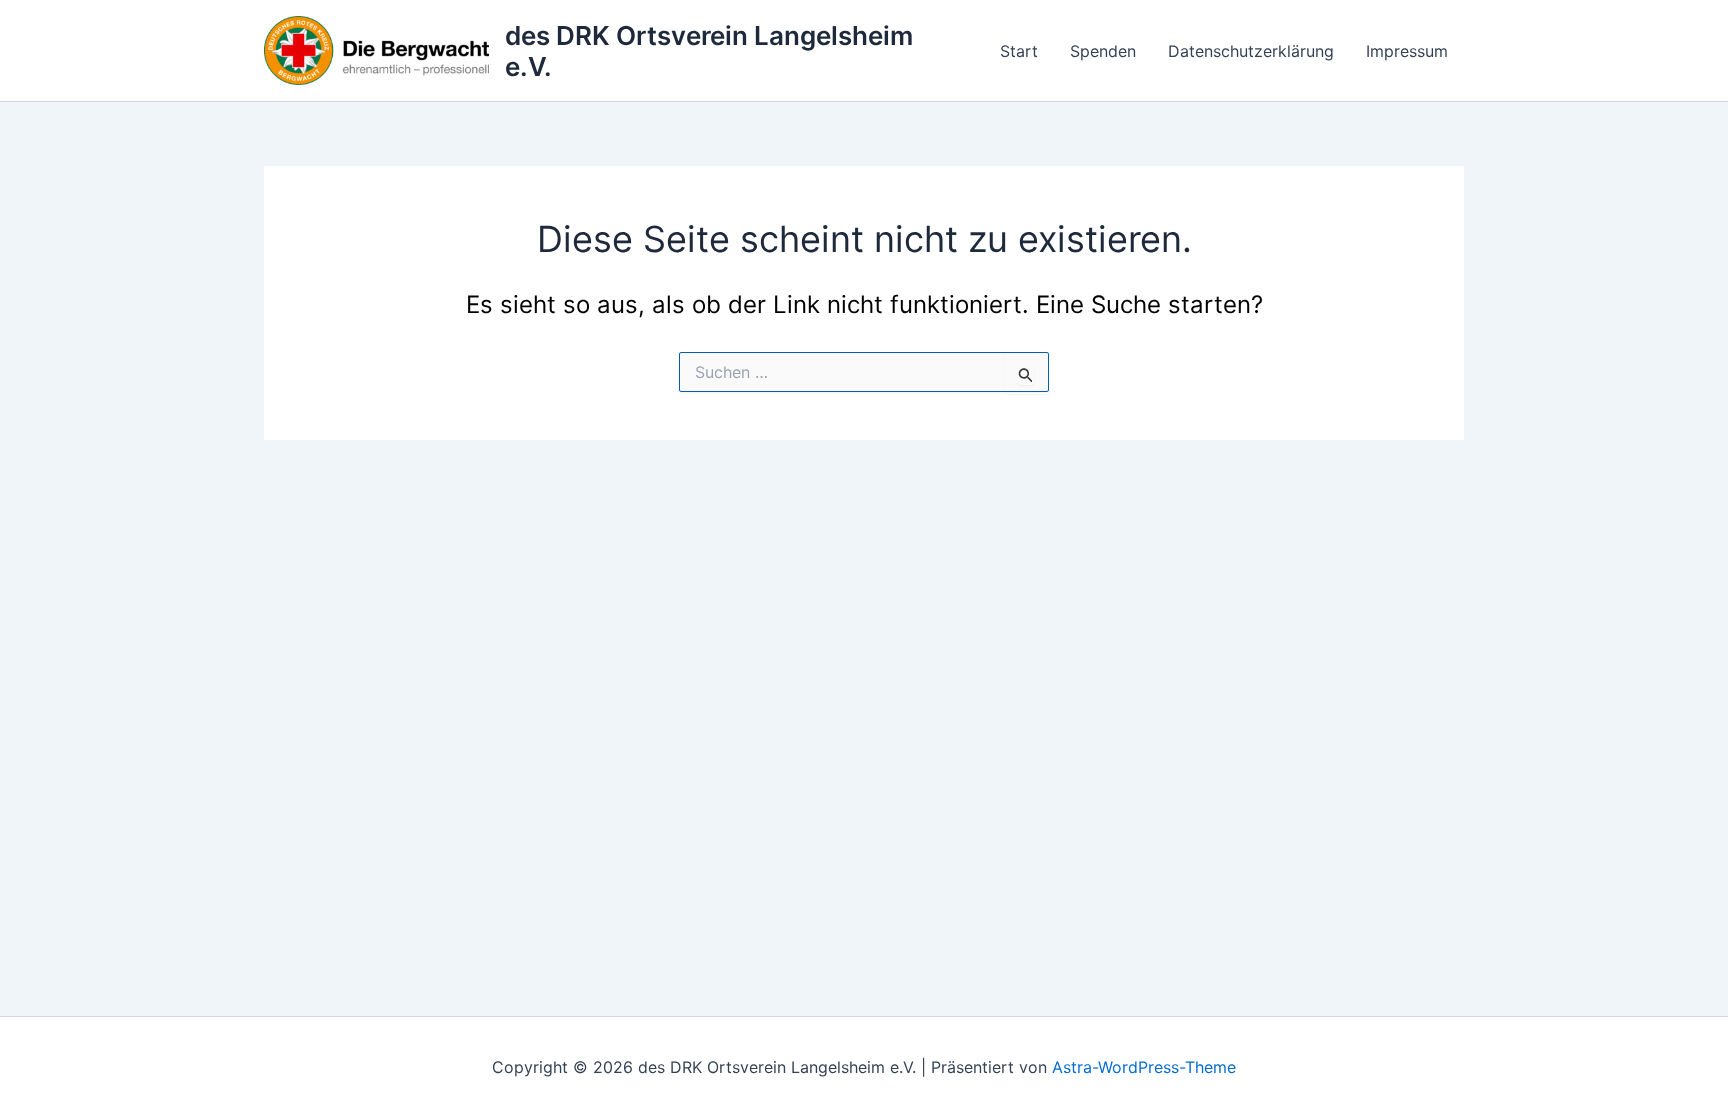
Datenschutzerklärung (1251, 51)
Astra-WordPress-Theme (1144, 1067)
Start (1019, 51)
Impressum (1407, 51)
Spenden (1103, 51)
